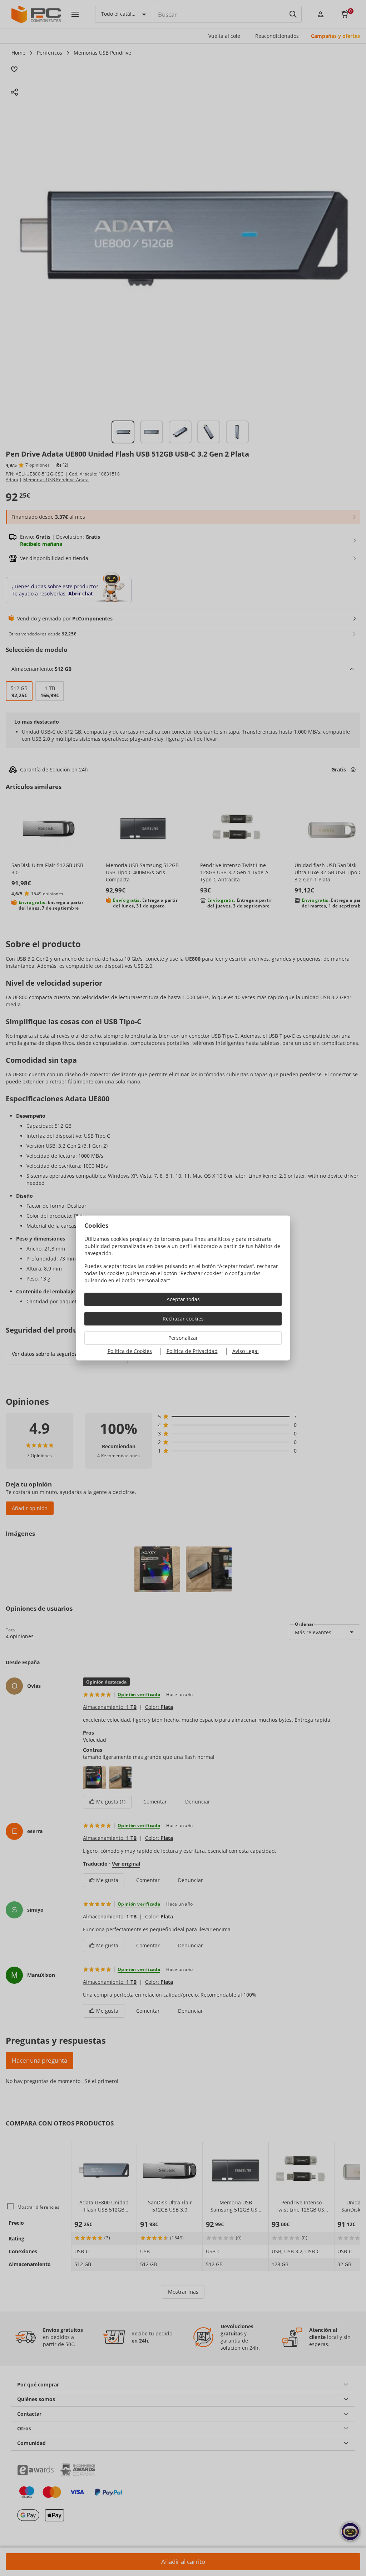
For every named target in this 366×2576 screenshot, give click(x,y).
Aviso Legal (246, 1351)
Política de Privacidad (192, 1351)
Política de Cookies (130, 1351)
